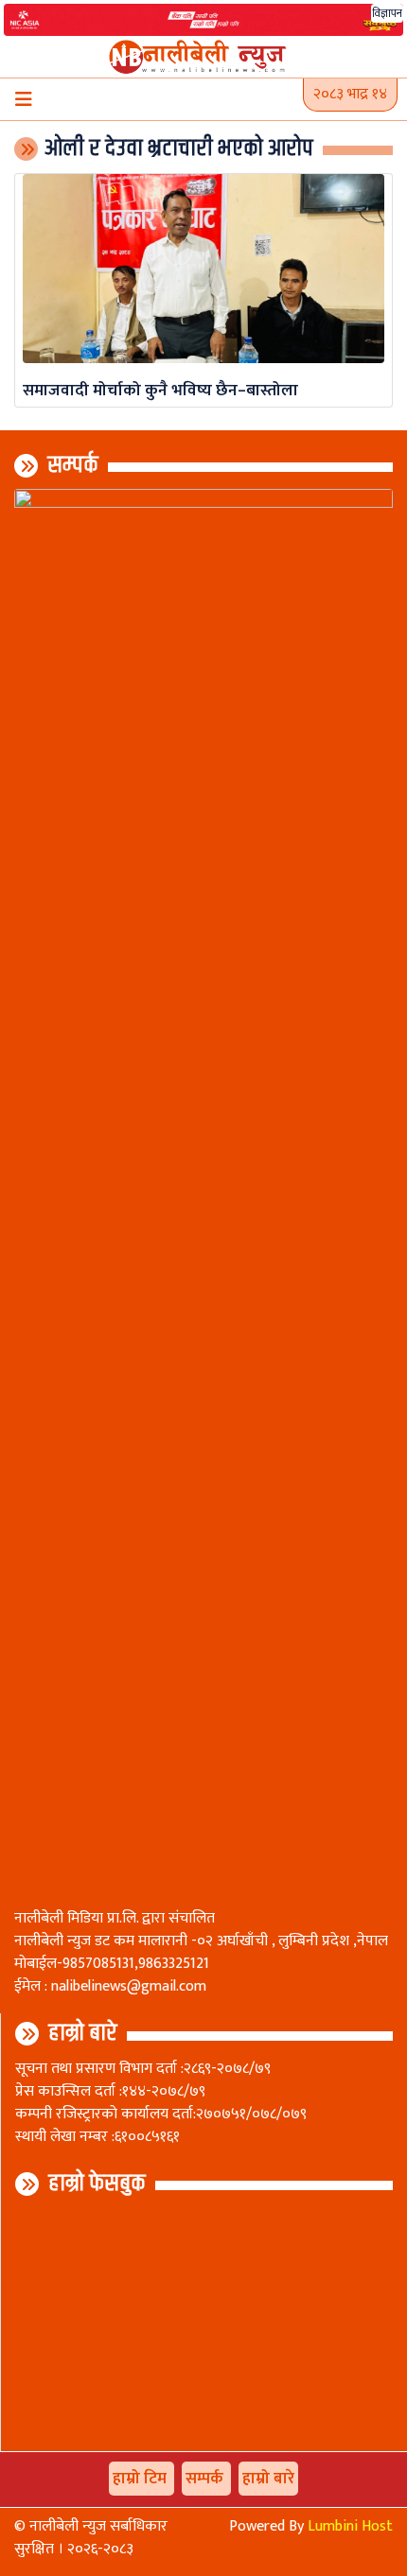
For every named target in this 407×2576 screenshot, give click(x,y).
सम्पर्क (73, 465)
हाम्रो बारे (83, 2033)
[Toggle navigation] (24, 99)
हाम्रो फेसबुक (97, 2184)
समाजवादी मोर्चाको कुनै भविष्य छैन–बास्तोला (160, 390)
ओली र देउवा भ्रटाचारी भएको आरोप (179, 148)
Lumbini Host (350, 2526)
